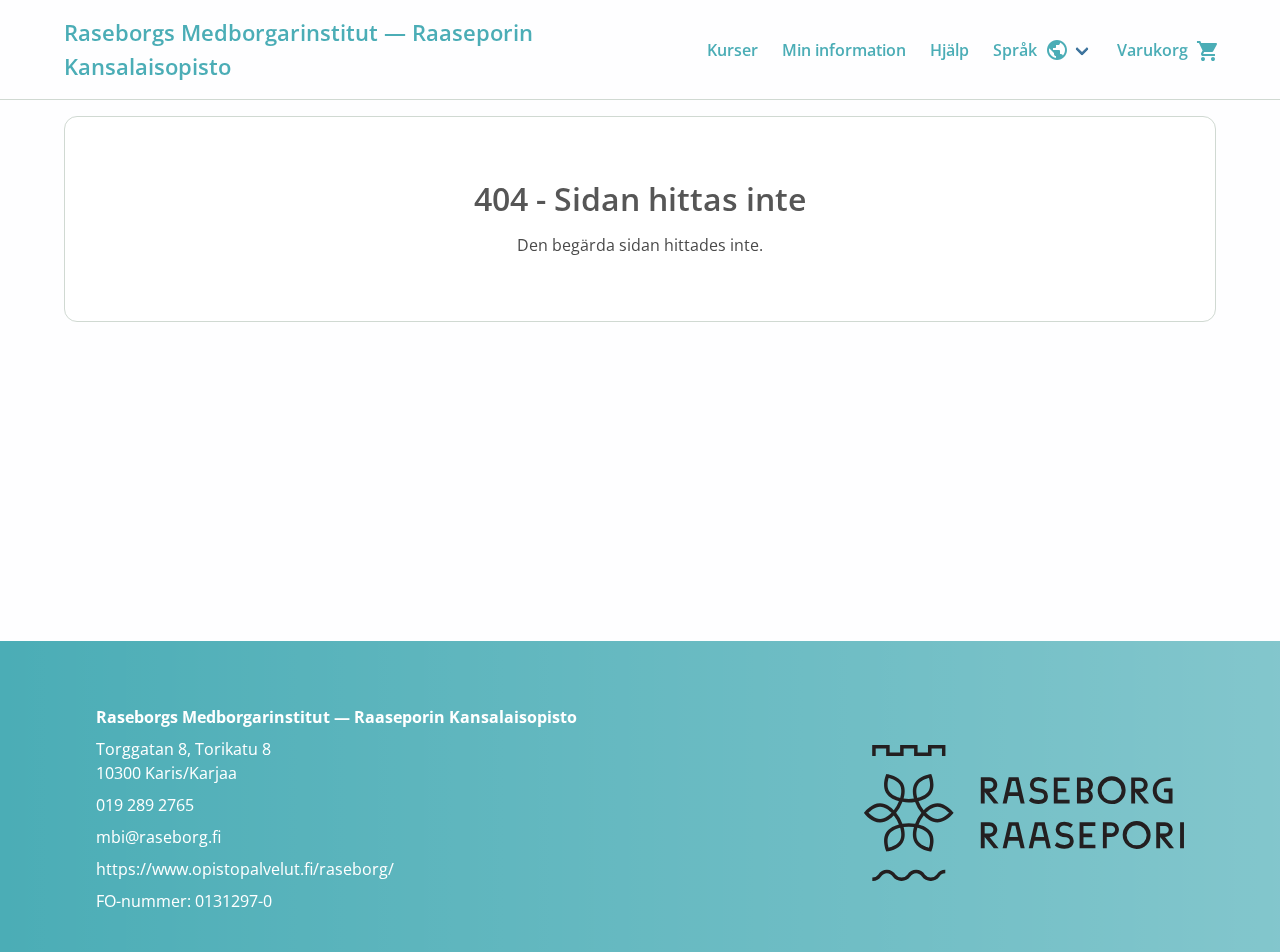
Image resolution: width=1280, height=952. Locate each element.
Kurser (732, 50)
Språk (1015, 50)
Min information (844, 50)
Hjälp (949, 50)
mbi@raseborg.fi (158, 837)
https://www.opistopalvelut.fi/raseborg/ (245, 869)
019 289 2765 (145, 805)
